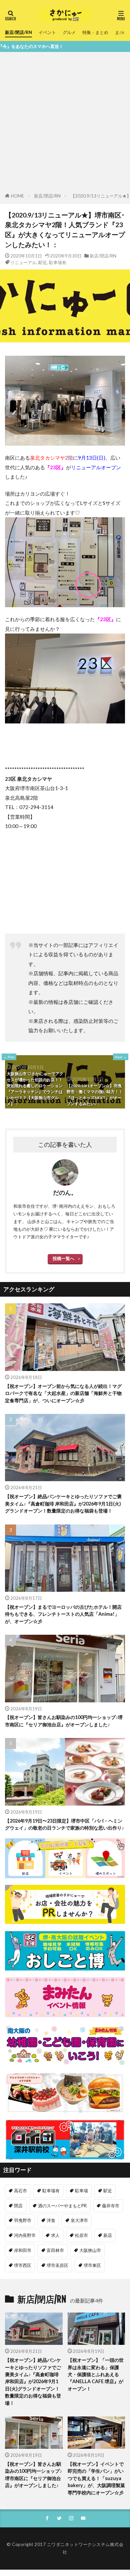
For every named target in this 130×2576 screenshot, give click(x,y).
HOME (17, 196)
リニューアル (23, 262)
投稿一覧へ (63, 1258)
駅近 (43, 262)
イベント (47, 32)
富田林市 (55, 2250)
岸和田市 (23, 2250)
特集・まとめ (95, 32)
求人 (55, 2235)
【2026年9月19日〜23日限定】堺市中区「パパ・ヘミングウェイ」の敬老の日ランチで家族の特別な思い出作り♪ (64, 1824)
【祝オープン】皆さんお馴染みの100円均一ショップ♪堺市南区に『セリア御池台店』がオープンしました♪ (64, 1721)
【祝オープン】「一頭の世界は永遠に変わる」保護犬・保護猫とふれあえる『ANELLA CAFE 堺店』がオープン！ (96, 2374)
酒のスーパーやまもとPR (62, 2206)
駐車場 (81, 2191)
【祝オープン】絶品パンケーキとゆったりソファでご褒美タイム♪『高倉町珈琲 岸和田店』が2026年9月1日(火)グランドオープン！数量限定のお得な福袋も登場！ (63, 1503)
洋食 (51, 2220)
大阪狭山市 (90, 2250)
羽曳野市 (23, 2220)
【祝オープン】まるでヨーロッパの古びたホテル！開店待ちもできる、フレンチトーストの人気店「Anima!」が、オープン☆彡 (63, 1614)
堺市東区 (92, 2265)
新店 (108, 2235)
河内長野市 (25, 2235)
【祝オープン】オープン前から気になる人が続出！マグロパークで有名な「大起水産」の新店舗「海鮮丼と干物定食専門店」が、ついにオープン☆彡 (63, 1393)
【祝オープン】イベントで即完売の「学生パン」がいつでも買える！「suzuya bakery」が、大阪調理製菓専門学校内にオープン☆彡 (96, 2478)
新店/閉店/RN (18, 32)
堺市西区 (23, 2265)
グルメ (69, 32)
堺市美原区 (57, 2265)
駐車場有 (58, 262)
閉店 (18, 2206)
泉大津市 (79, 2220)
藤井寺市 (111, 2206)
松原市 (81, 2235)
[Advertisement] (65, 124)
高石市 (20, 2191)
